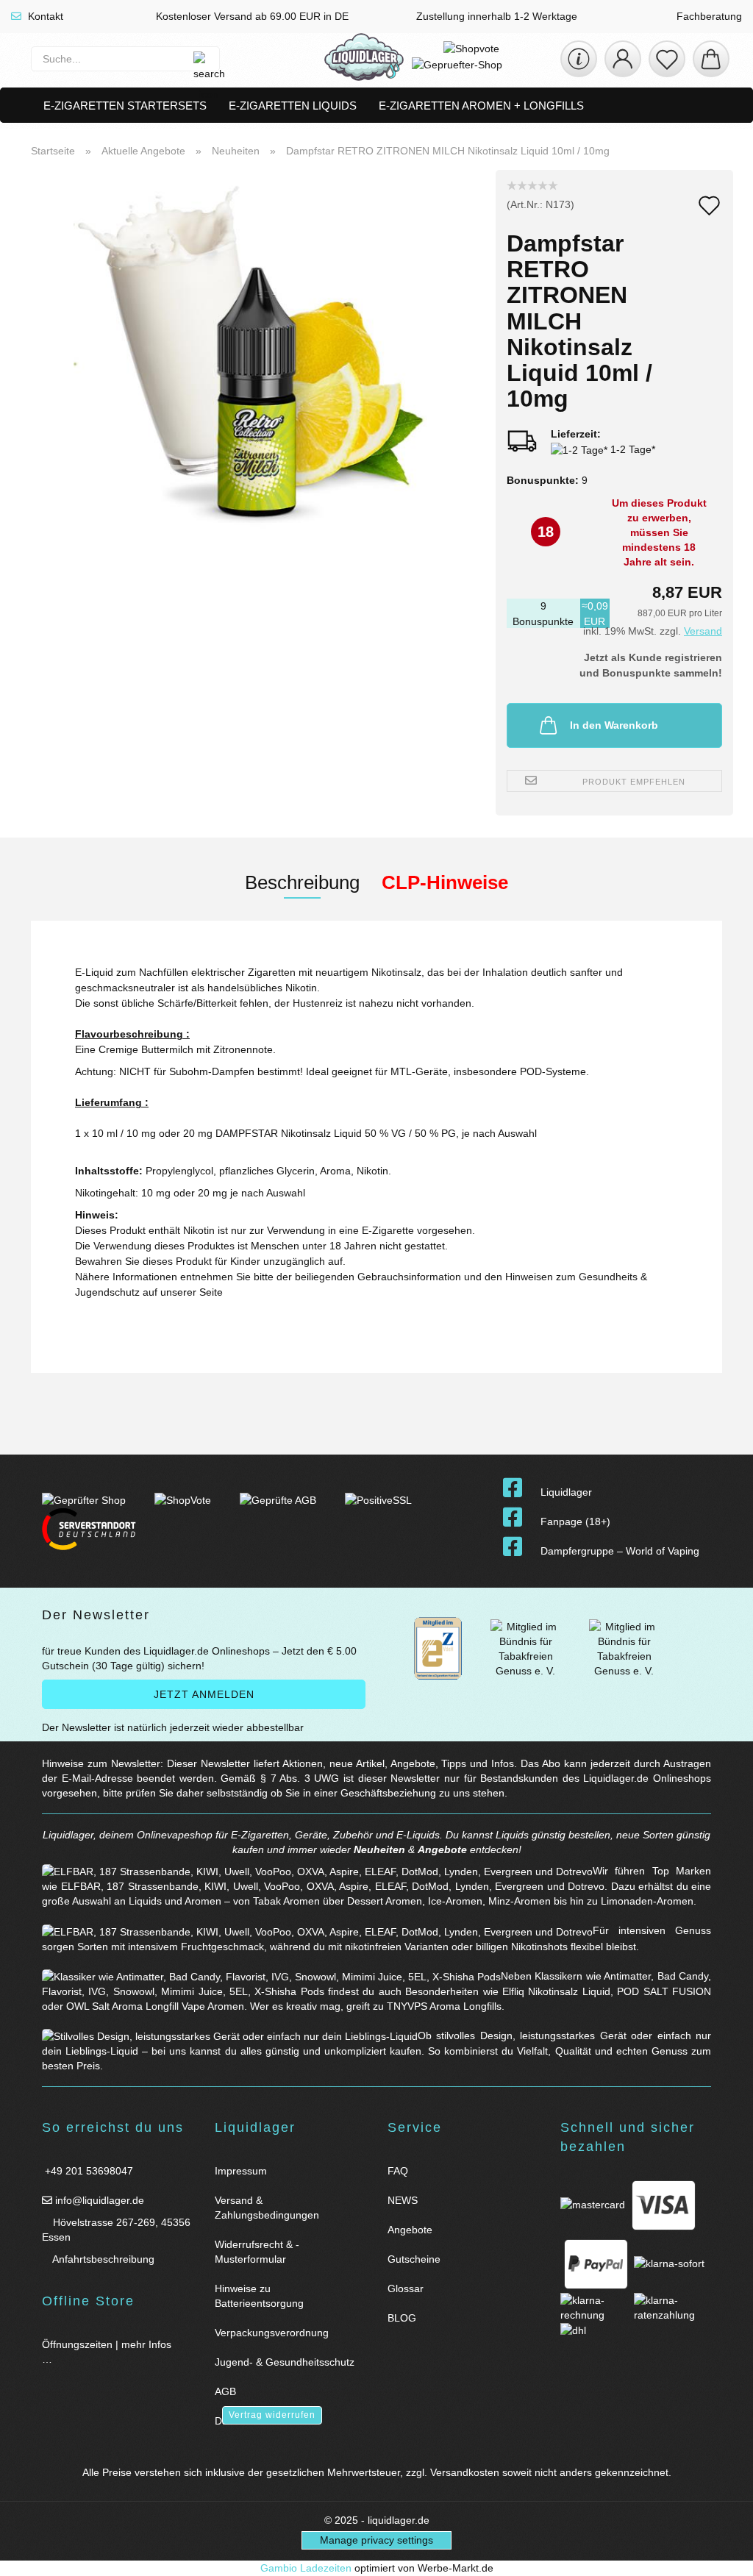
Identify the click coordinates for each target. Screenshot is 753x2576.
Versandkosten (465, 2472)
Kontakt (44, 16)
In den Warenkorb (614, 725)
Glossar (406, 2288)
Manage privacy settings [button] (376, 2540)
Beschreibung (302, 882)
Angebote (442, 1849)
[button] (623, 59)
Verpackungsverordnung (272, 2333)
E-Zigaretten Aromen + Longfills (481, 106)
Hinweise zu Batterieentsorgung (259, 2296)
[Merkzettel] (667, 59)
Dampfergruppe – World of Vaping (620, 1551)
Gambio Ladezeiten (306, 2568)
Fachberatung (708, 16)
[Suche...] (201, 59)
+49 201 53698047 (88, 2171)
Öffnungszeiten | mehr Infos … (107, 2352)
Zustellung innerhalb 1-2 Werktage (495, 16)
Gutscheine (414, 2259)
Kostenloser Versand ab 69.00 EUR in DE (251, 16)
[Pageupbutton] (724, 2556)
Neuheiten (379, 1849)
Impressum (241, 2171)
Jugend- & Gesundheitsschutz (285, 2362)
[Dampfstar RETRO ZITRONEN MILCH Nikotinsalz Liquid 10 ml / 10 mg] (257, 353)
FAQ (398, 2171)
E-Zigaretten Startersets (125, 106)
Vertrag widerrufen (272, 2415)
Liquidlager (566, 1492)
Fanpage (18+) (575, 1521)
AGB (225, 2391)
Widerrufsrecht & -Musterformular (257, 2252)
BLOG (402, 2318)
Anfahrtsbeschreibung (102, 2259)
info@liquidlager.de (98, 2200)
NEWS (403, 2200)
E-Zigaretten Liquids (293, 106)
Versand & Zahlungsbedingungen (267, 2208)
